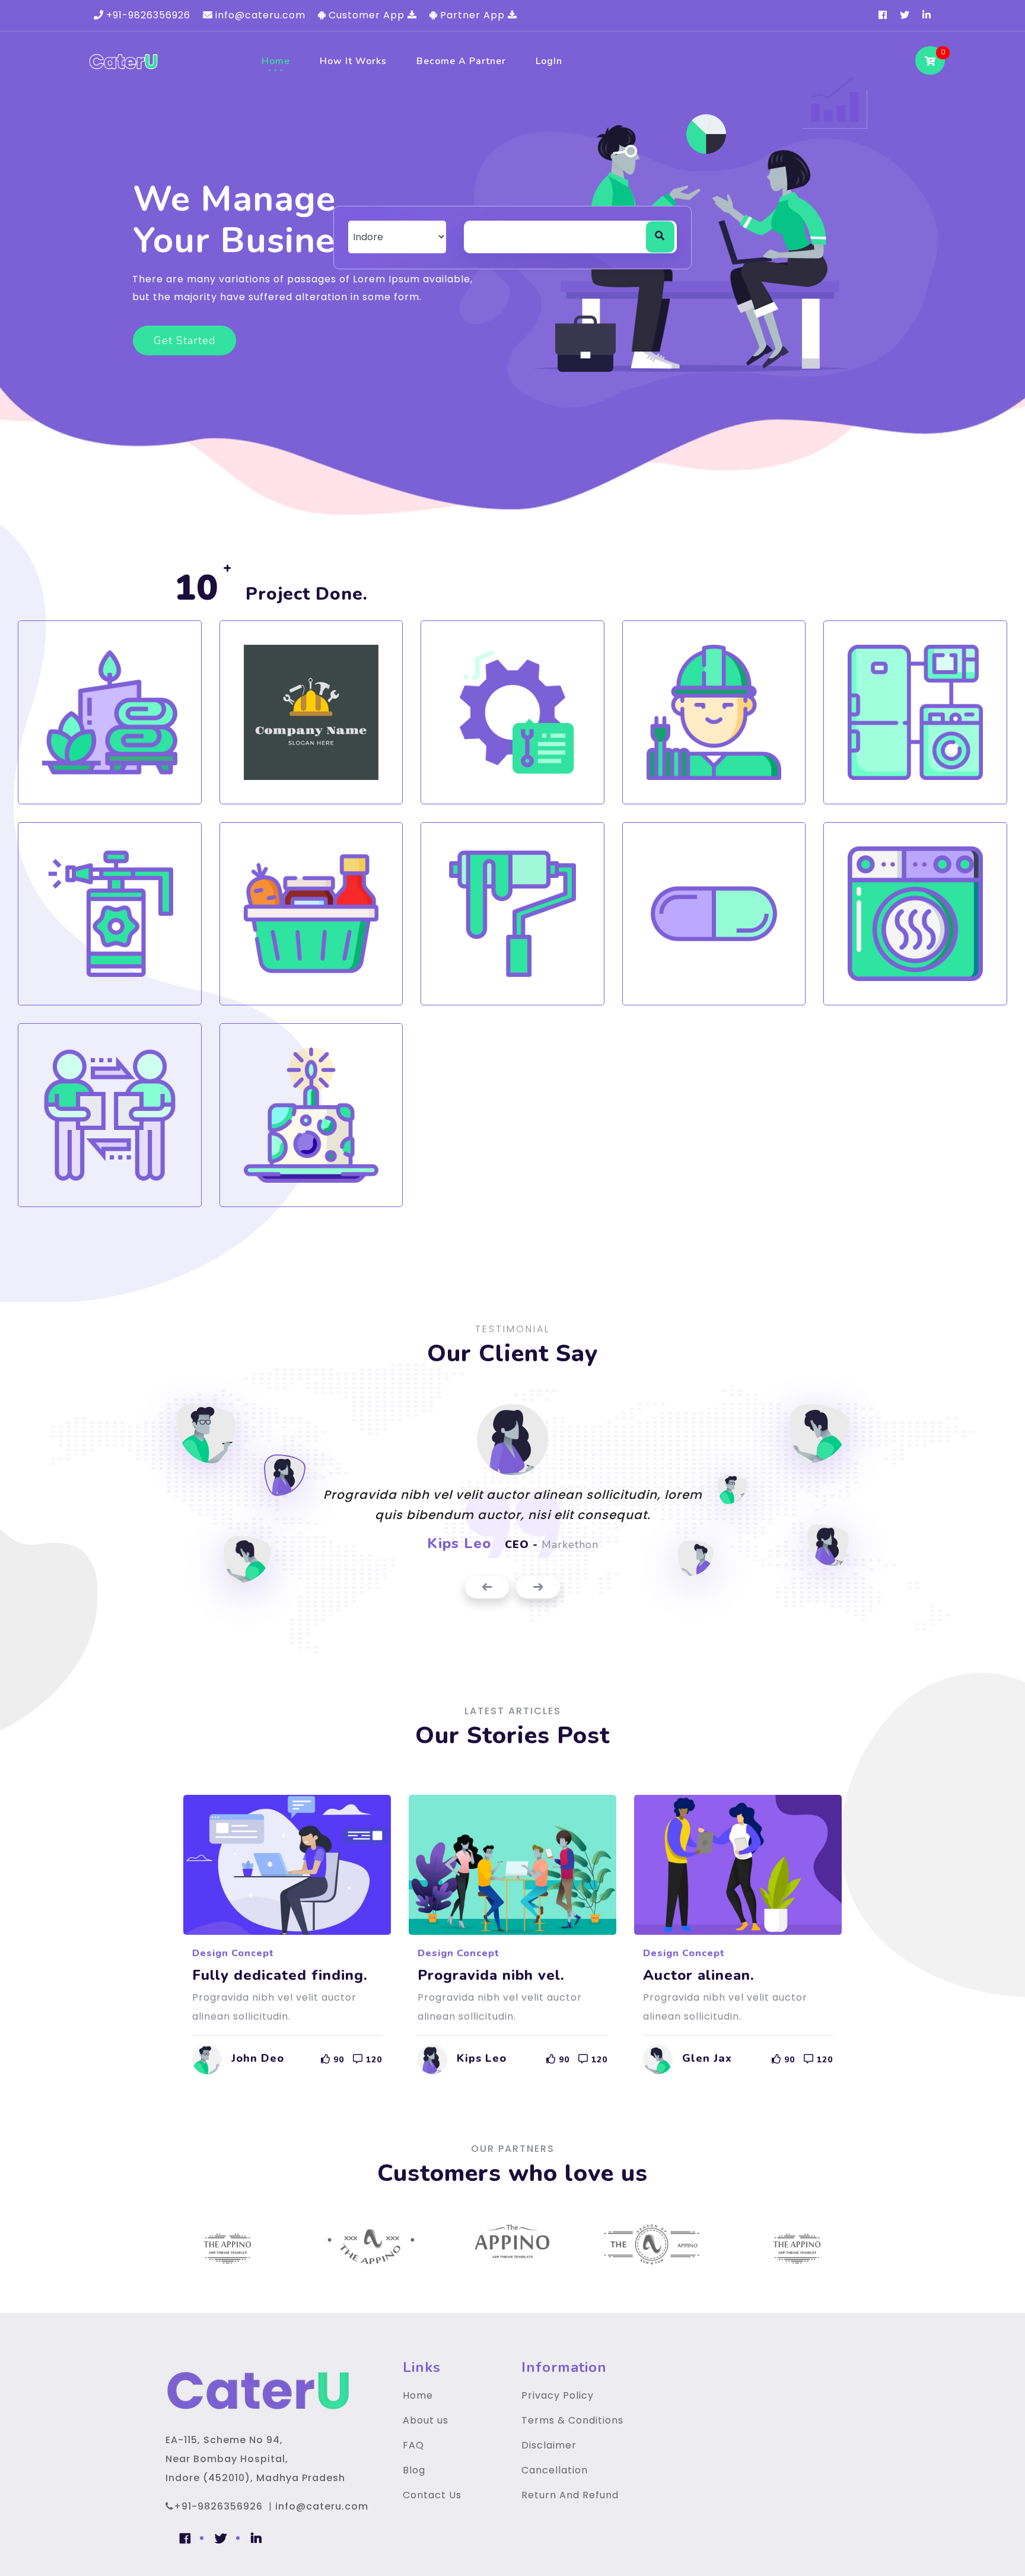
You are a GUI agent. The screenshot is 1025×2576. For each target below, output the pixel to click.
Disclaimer (549, 2445)
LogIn (549, 61)
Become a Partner (461, 61)
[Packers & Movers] (110, 1115)
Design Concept (233, 1953)
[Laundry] (915, 914)
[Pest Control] (110, 914)
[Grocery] (311, 914)
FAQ (413, 2445)
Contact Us (432, 2495)
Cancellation (555, 2470)
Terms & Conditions (572, 2420)
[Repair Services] (512, 712)
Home (276, 61)
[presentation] (487, 1588)
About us (426, 2420)
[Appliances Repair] (915, 712)
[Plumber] (311, 712)
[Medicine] (714, 914)
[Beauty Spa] (110, 712)
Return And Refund (570, 2495)
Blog (414, 2470)
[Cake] (311, 1115)
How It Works (353, 61)
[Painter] (512, 914)
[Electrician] (714, 712)
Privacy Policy (558, 2395)
